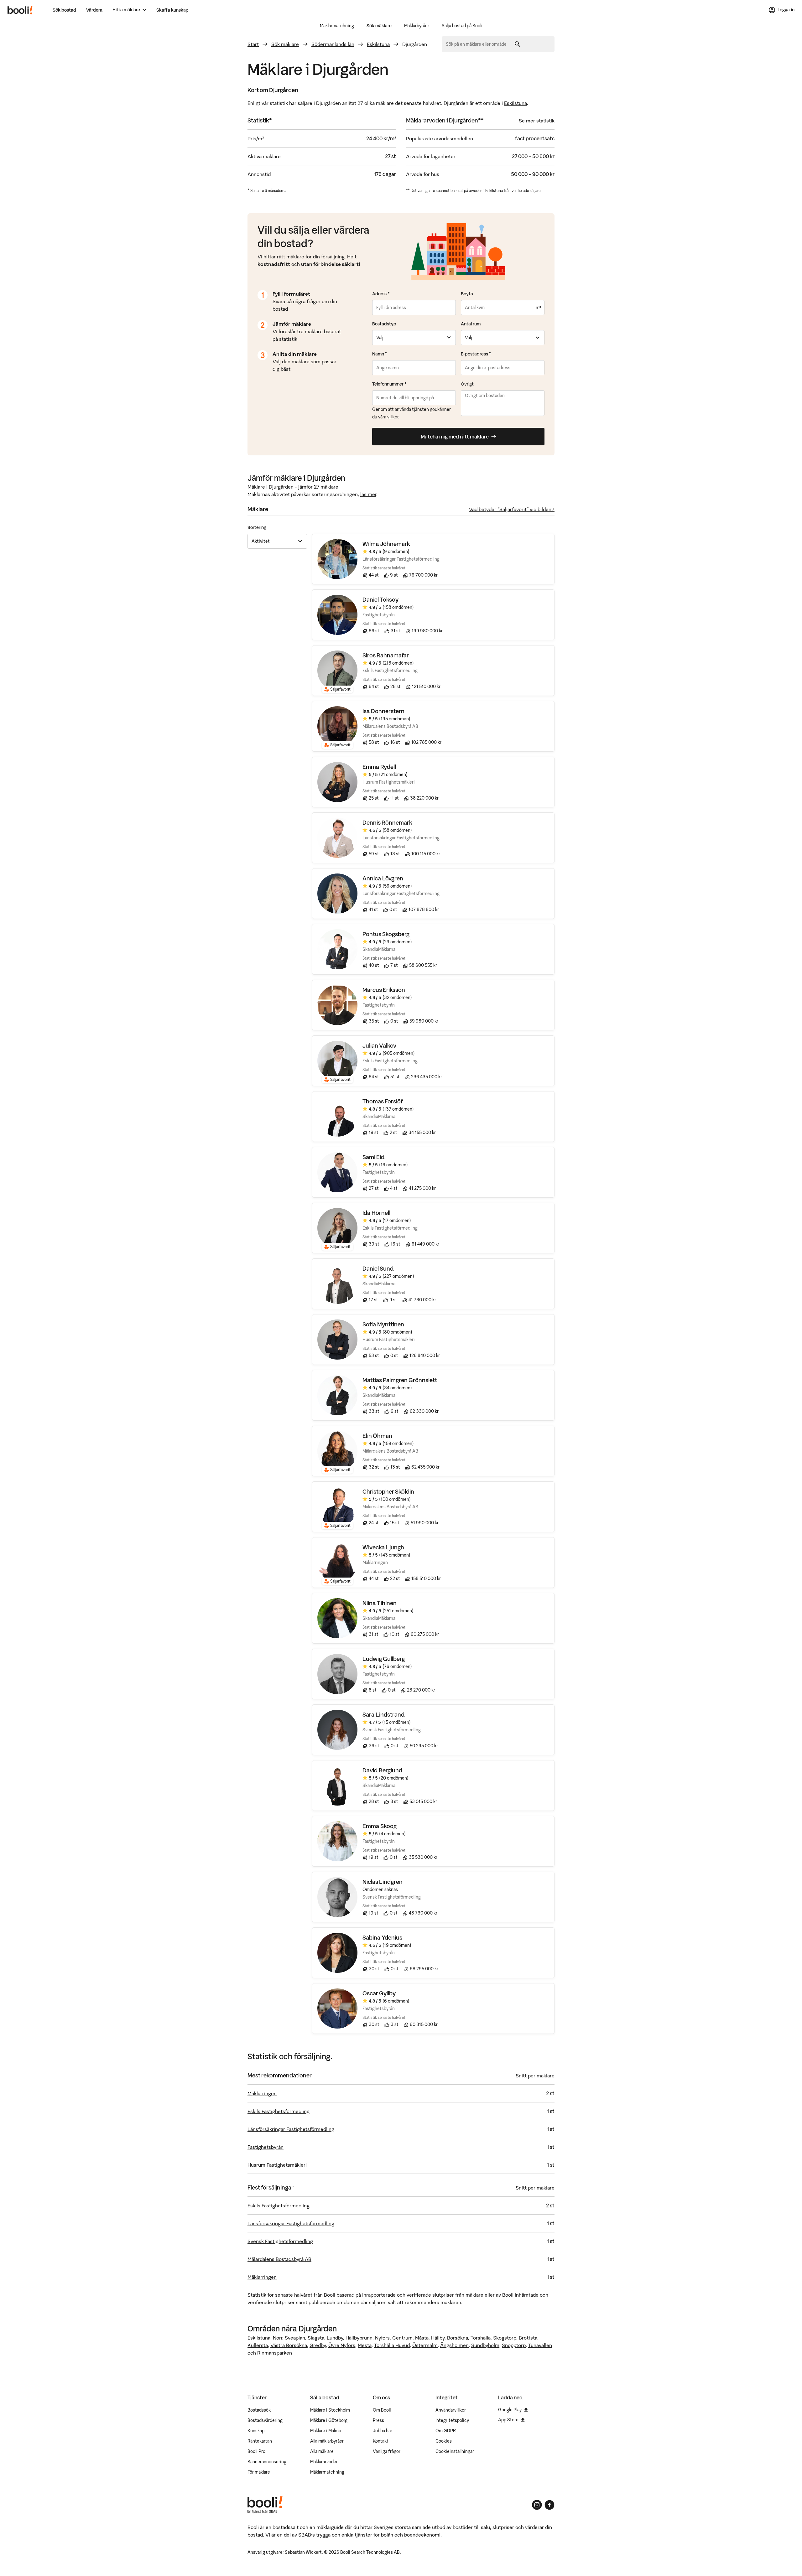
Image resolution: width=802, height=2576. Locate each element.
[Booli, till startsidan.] (20, 10)
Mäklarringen (262, 2093)
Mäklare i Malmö (326, 2431)
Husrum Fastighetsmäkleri (277, 2165)
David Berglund (383, 1770)
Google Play (510, 2410)
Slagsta (316, 2338)
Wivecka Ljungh (383, 1547)
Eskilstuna (378, 44)
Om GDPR (446, 2431)
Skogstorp (505, 2338)
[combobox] (478, 44)
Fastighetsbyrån (266, 2147)
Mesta (365, 2345)
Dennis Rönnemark (387, 823)
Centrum (402, 2338)
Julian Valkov (379, 1046)
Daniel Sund (378, 1269)
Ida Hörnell (376, 1213)
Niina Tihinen (380, 1603)
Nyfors (382, 2338)
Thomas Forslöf (383, 1101)
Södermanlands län (333, 44)
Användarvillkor (451, 2410)
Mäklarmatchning (337, 26)
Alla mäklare (322, 2451)
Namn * (380, 354)
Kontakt (381, 2441)
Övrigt (467, 384)
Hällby (438, 2338)
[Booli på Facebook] (549, 2505)
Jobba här (383, 2431)
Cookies (444, 2441)
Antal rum (471, 324)
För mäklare (259, 2472)
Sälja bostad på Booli (462, 26)
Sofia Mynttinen (383, 1324)
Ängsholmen (454, 2345)
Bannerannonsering (267, 2462)
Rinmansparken (275, 2353)
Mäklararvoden (324, 2462)
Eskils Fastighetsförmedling (279, 2111)
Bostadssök (259, 2410)
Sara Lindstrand (384, 1715)
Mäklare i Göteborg (329, 2420)
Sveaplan (295, 2338)
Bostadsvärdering (265, 2420)
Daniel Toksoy (380, 600)
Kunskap (256, 2431)
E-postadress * (476, 354)
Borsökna (458, 2338)
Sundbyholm (485, 2345)
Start (253, 44)
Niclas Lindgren (383, 1882)
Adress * (381, 294)
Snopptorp (514, 2345)
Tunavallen (540, 2345)
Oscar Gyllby (379, 1993)
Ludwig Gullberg (384, 1659)
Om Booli (382, 2410)
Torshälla (481, 2338)
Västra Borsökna (289, 2345)
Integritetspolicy (452, 2420)
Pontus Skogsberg (386, 934)
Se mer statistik (537, 121)
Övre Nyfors (342, 2345)
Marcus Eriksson (384, 990)
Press (378, 2420)
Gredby (318, 2345)
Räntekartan (260, 2441)
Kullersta (258, 2345)
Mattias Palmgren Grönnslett (400, 1380)
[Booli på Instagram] (537, 2505)
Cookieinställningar (455, 2451)
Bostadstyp (384, 324)
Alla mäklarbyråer (327, 2441)
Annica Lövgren (383, 878)
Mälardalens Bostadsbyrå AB (279, 2259)
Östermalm (425, 2345)
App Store (508, 2420)
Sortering (257, 527)
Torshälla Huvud (392, 2345)
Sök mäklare (379, 26)
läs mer (368, 494)
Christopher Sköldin (388, 1492)
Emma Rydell (379, 767)
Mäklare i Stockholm (330, 2410)
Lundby (335, 2338)
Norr (278, 2338)
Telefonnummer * (389, 384)
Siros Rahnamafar (386, 655)
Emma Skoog (380, 1826)
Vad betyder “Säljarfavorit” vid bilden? (512, 509)
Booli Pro (256, 2451)
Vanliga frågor (387, 2451)
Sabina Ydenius (382, 1938)
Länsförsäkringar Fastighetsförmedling (291, 2129)
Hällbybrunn (359, 2338)
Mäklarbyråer (417, 26)
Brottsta (528, 2338)
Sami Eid (374, 1157)
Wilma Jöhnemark (386, 544)
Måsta (422, 2338)
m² (538, 308)
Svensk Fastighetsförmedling (280, 2241)
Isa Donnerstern (383, 711)
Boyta (467, 294)
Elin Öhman (377, 1436)
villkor (393, 417)
